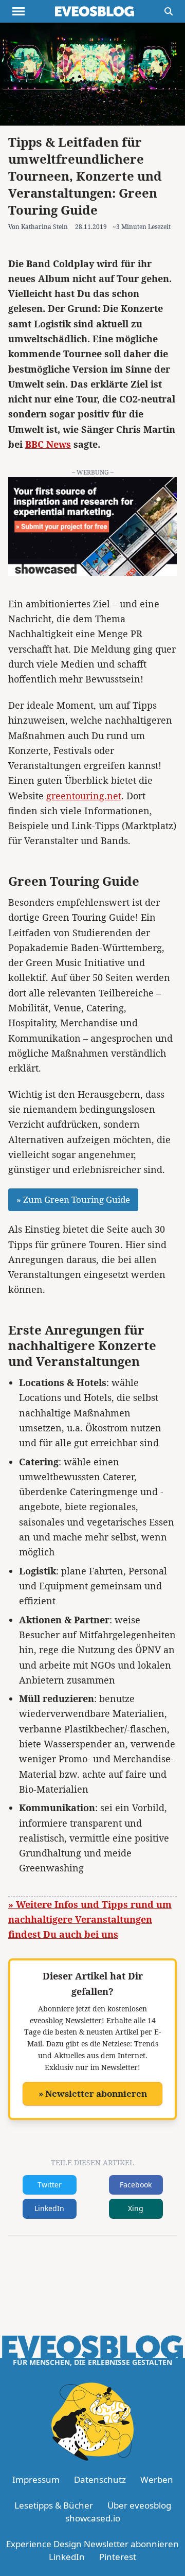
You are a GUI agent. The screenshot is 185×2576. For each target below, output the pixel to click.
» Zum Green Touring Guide (73, 1199)
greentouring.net (84, 796)
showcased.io (93, 2518)
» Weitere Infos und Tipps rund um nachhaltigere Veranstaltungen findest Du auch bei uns (90, 1920)
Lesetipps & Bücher (54, 2505)
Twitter (50, 2185)
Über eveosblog (139, 2505)
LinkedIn (49, 2208)
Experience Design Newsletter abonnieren (92, 2544)
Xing (136, 2208)
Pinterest (118, 2557)
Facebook (136, 2185)
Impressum (36, 2479)
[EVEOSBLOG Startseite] (95, 11)
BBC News (48, 444)
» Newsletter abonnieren (93, 2093)
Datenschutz (100, 2479)
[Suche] (169, 11)
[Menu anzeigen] (18, 11)
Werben (157, 2479)
